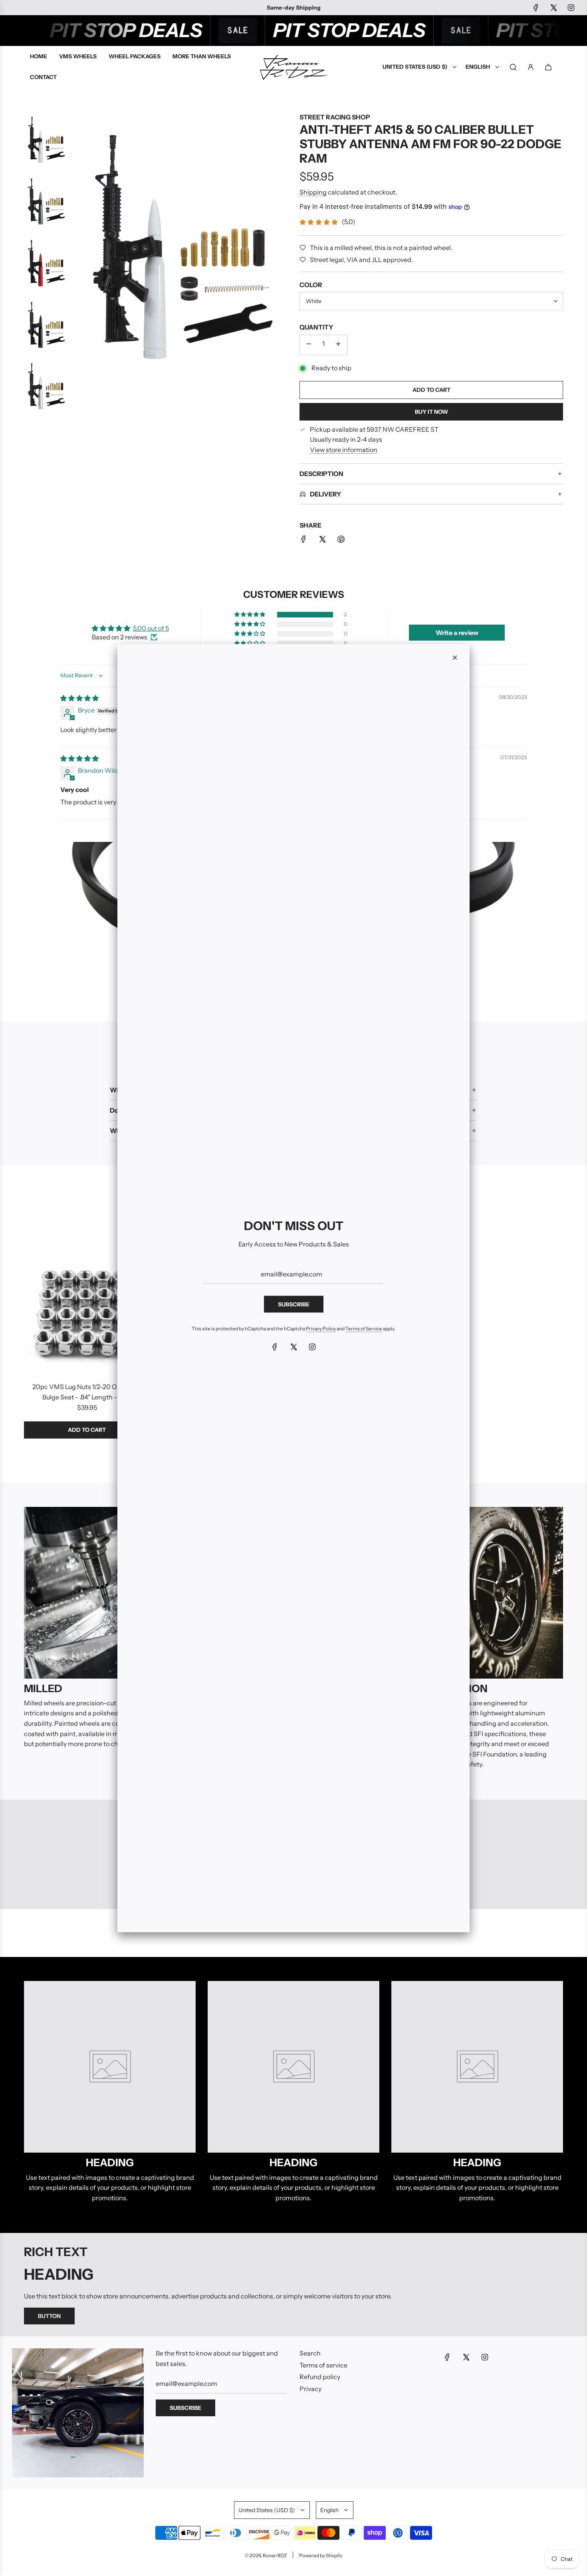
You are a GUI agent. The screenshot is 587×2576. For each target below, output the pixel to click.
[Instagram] (312, 1347)
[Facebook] (275, 1347)
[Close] (455, 658)
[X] (293, 1347)
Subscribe (294, 1304)
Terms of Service (364, 1329)
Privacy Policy (321, 1329)
